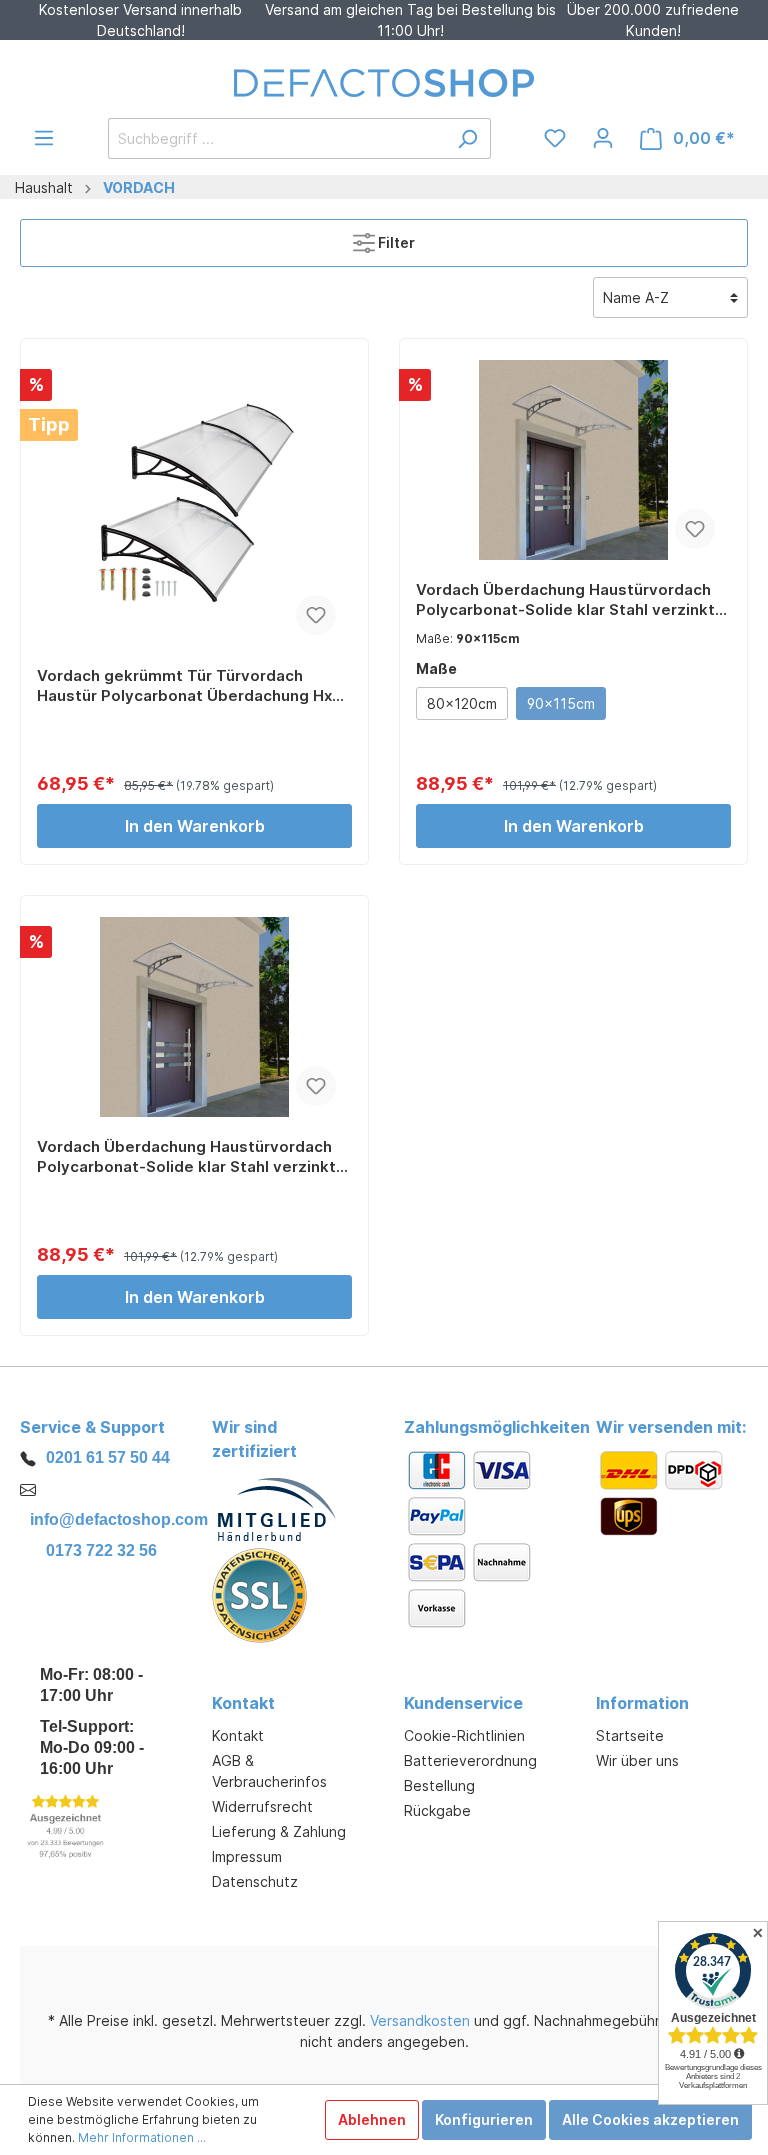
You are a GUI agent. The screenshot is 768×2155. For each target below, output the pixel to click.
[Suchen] (467, 138)
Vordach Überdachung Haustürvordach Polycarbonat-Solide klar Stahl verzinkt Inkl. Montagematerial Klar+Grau (565, 600)
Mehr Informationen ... (142, 2137)
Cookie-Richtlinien (464, 1735)
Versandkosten (420, 2020)
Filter (395, 242)
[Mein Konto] (603, 138)
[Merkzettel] (555, 138)
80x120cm (462, 703)
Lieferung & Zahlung (279, 1831)
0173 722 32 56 (101, 1550)
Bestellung (439, 1785)
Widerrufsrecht (262, 1806)
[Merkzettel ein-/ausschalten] (316, 615)
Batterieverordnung (470, 1760)
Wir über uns (637, 1760)
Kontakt (238, 1735)
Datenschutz (255, 1881)
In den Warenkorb (195, 826)
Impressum (247, 1856)
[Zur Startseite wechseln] (384, 83)
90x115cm (561, 703)
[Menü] (44, 138)
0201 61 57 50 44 (108, 1457)
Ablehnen (372, 2119)
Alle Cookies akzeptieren (650, 2119)
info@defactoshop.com (119, 1519)
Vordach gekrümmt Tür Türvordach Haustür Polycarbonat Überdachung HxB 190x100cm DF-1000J (189, 686)
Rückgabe (437, 1810)
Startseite (630, 1735)
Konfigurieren (484, 2119)
